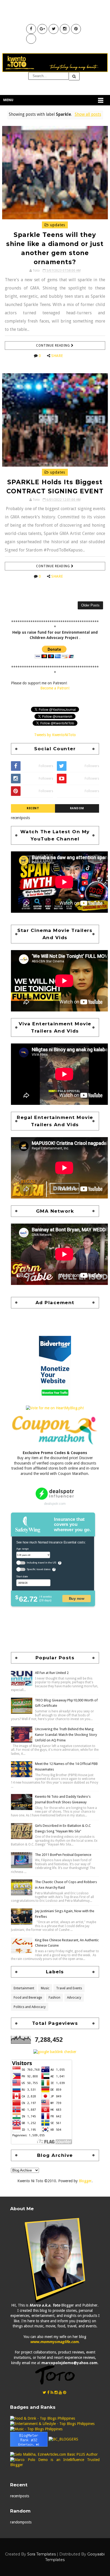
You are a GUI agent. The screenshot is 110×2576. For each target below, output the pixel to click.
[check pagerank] (55, 2051)
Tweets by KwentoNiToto (55, 735)
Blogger (85, 2181)
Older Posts (90, 605)
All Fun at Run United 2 (52, 1673)
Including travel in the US (42, 1563)
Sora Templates (42, 2554)
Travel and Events (69, 1988)
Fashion (54, 1998)
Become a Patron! (55, 688)
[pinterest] (65, 2392)
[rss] (52, 2392)
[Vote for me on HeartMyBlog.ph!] (55, 1408)
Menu (8, 100)
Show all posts (88, 114)
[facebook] (48, 2392)
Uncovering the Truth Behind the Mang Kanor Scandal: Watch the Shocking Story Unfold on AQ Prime (66, 1735)
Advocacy (74, 1998)
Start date (22, 1577)
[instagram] (56, 2392)
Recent (33, 808)
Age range (22, 1549)
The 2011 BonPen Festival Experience (63, 1855)
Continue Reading (54, 346)
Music (45, 1988)
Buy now (77, 1599)
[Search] (74, 76)
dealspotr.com (55, 1504)
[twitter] (44, 2392)
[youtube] (60, 2392)
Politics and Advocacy (30, 2007)
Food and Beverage (28, 1998)
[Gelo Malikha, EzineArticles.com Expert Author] (54, 2454)
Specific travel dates (39, 1569)
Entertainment (24, 1988)
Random (77, 808)
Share (57, 356)
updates (57, 225)
